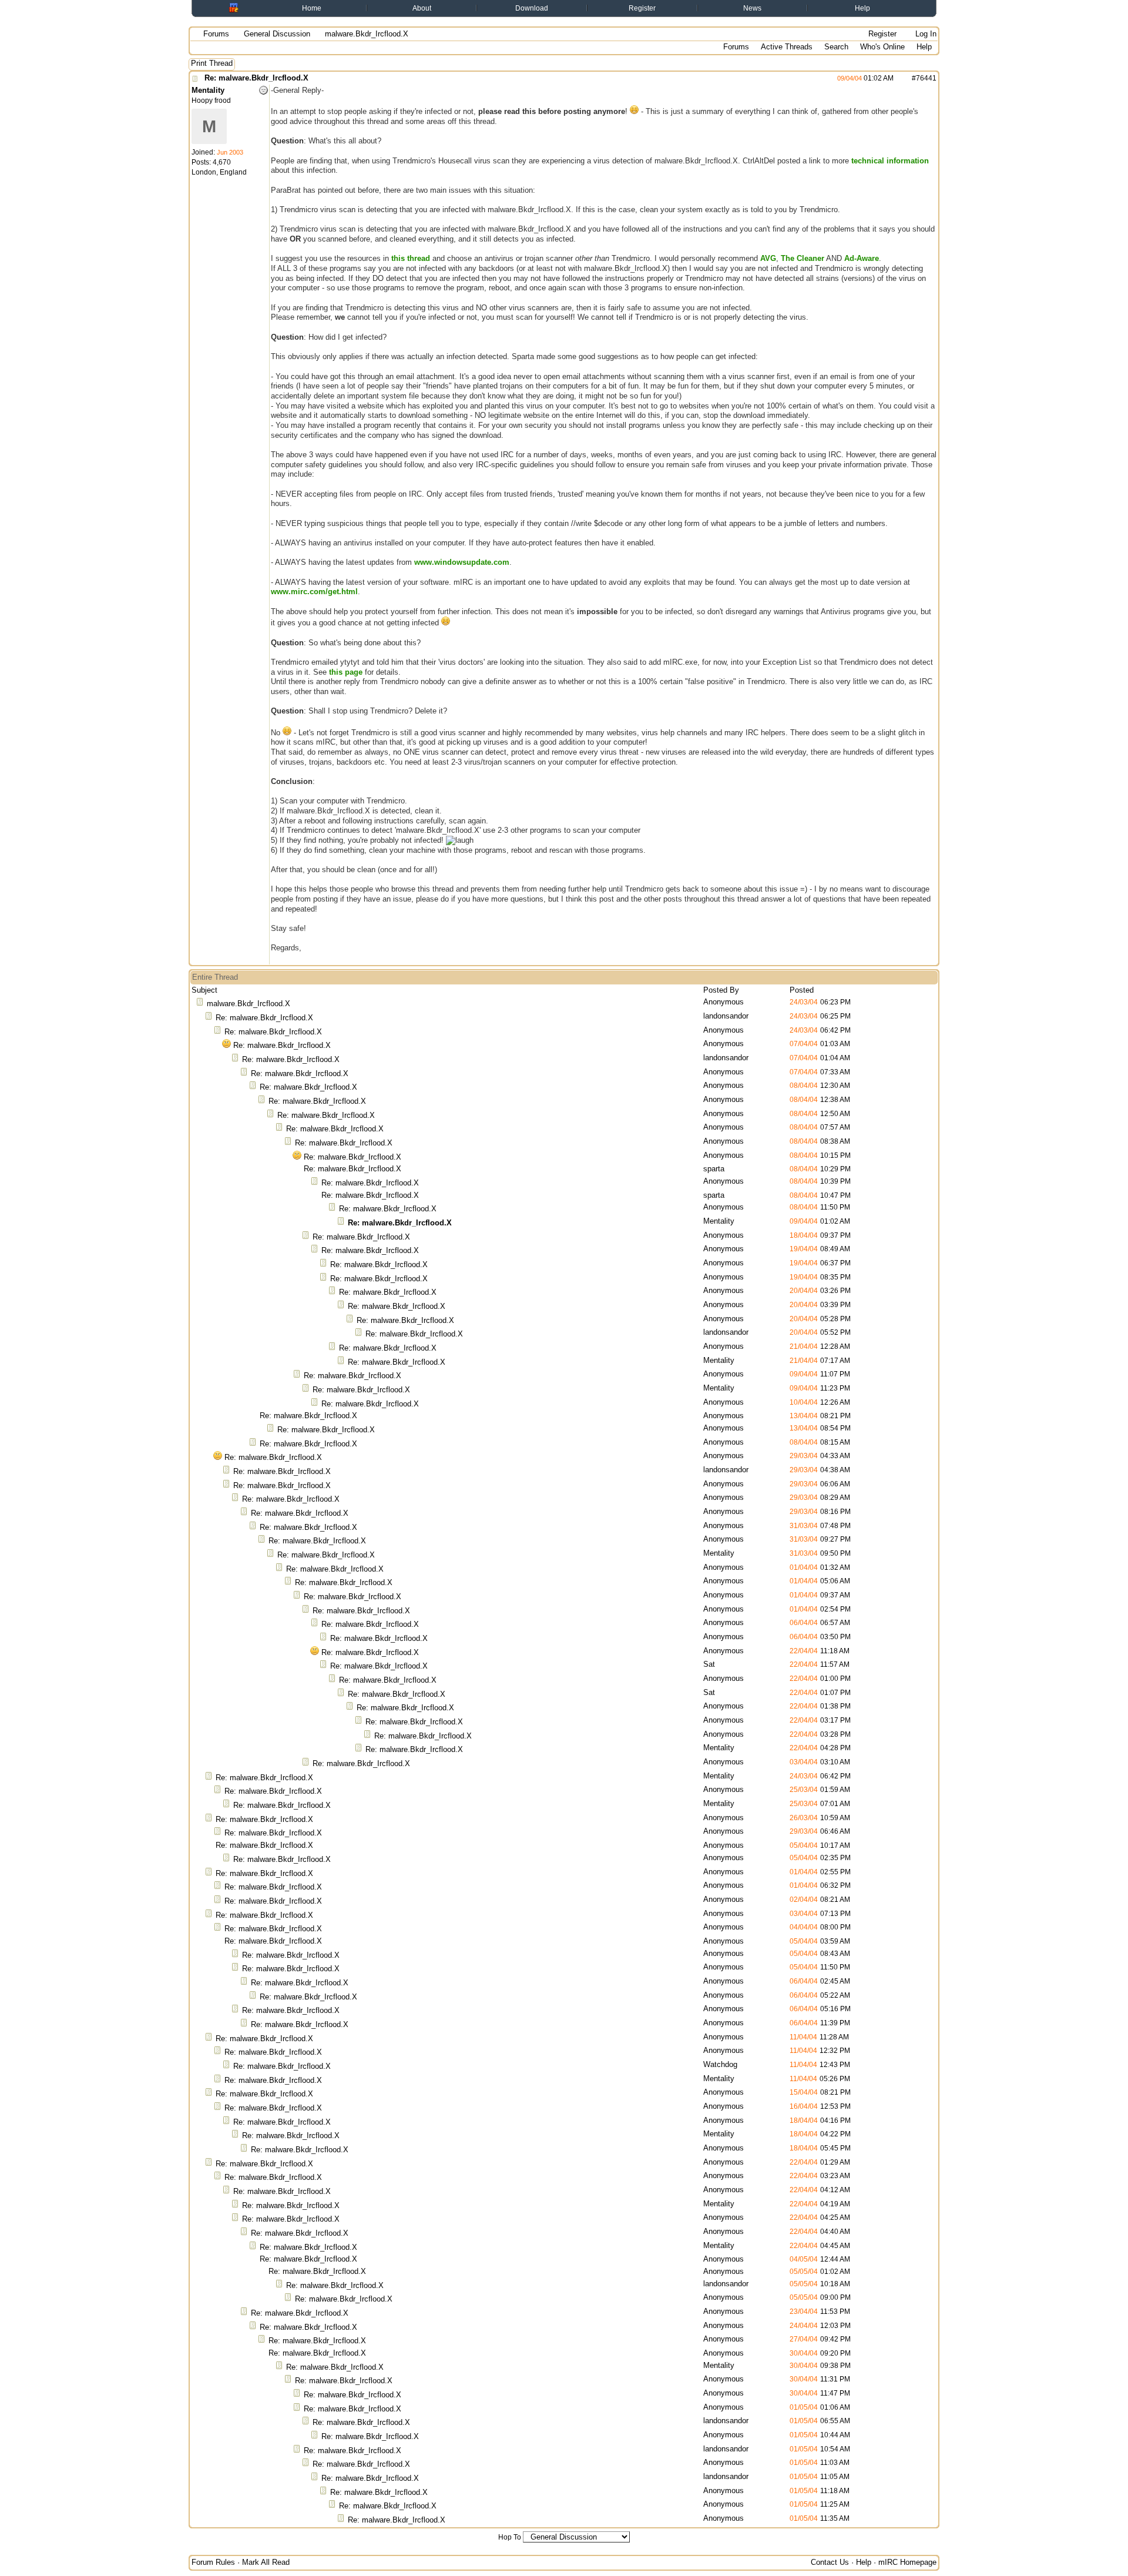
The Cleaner (803, 258)
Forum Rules (213, 2562)
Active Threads (787, 47)
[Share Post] (900, 78)
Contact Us (830, 2562)
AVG (768, 258)
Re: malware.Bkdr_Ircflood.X (256, 78)
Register (642, 8)
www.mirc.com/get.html (314, 592)
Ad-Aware (862, 258)
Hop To (510, 2537)
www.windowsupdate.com (462, 562)
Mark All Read (266, 2562)
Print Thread (212, 63)
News (752, 8)
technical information (890, 161)
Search (836, 47)
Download (532, 8)
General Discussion (277, 34)
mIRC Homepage (907, 2562)
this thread (411, 258)
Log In (925, 34)
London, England (219, 172)
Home (312, 8)
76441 (926, 78)
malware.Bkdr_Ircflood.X (249, 1004)
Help (862, 8)
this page (346, 672)
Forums (216, 34)
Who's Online (882, 47)
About (422, 8)
